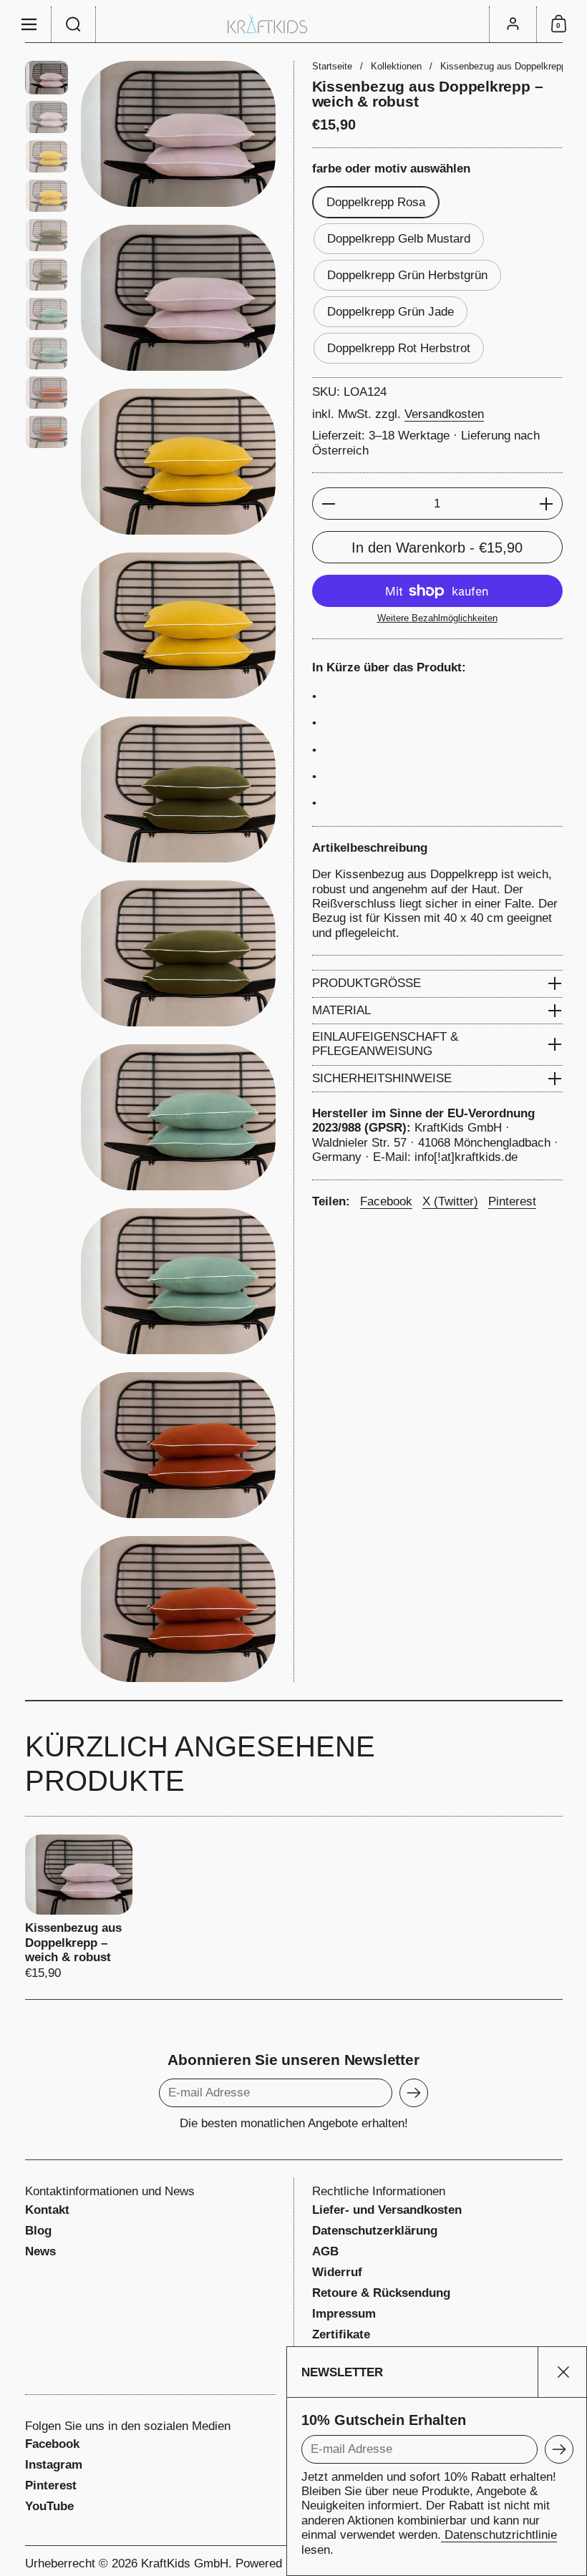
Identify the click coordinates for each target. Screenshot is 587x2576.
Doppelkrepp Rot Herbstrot (399, 348)
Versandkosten (444, 414)
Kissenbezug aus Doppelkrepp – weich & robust (79, 1908)
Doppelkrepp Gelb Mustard (399, 239)
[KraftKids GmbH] (293, 24)
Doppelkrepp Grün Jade (390, 312)
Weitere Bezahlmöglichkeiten (437, 618)
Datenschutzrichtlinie (499, 2535)
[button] (74, 24)
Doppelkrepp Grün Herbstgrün (407, 275)
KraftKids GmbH (185, 2563)
